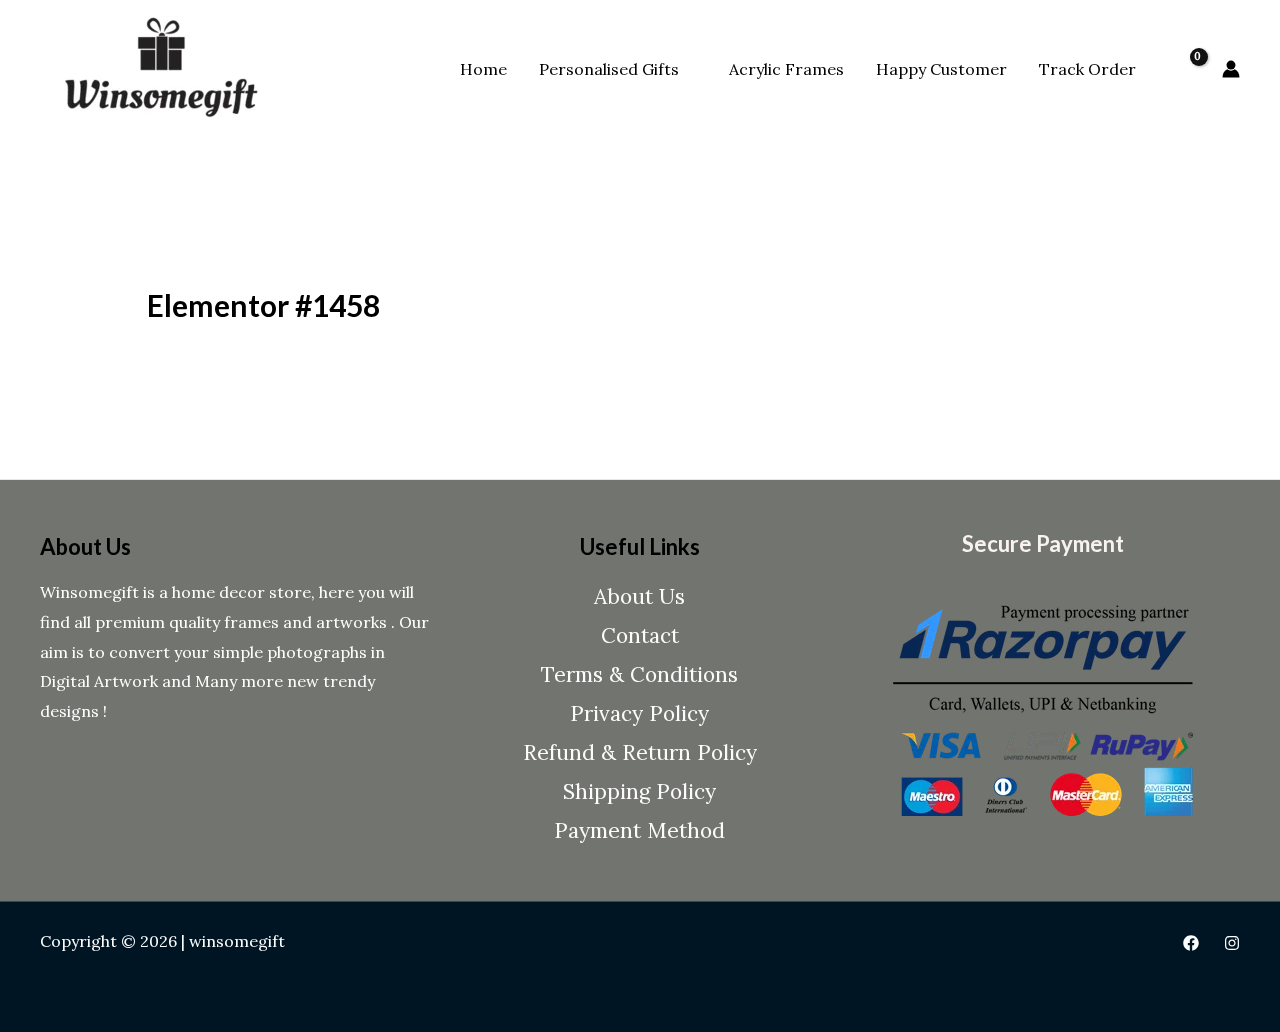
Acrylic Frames (786, 69)
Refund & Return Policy (640, 752)
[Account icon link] (1231, 69)
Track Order (1087, 69)
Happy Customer (941, 69)
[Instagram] (1232, 943)
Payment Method (639, 830)
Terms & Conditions (639, 674)
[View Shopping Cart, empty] (1187, 69)
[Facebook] (1191, 943)
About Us (639, 596)
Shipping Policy (639, 791)
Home (483, 69)
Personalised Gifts (609, 69)
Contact (640, 635)
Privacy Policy (639, 713)
